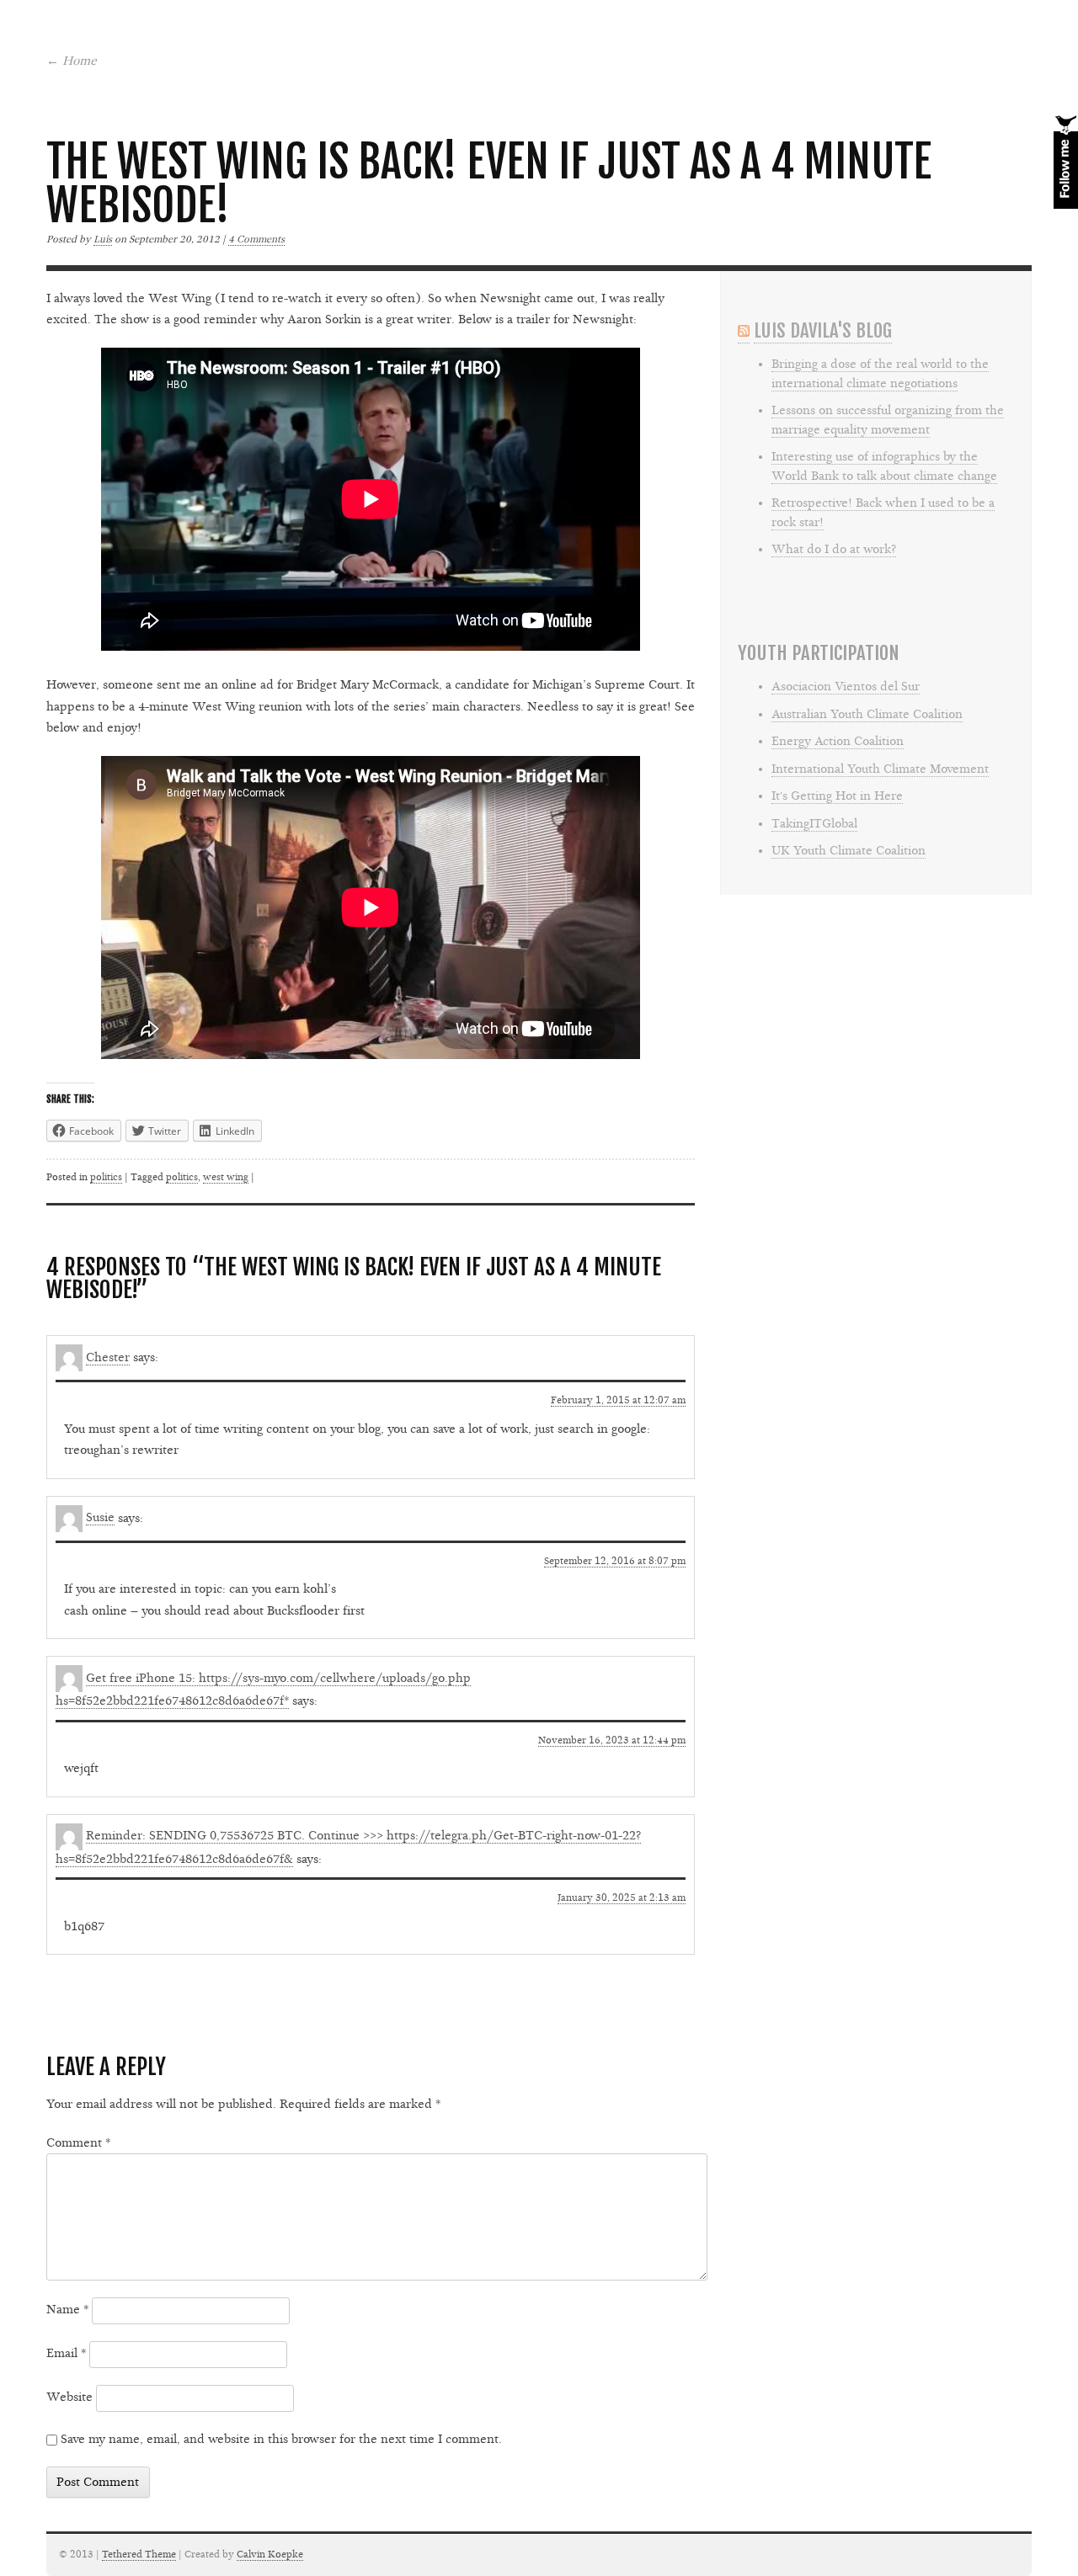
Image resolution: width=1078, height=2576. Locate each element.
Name (67, 2310)
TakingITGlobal (814, 824)
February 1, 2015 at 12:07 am (618, 1400)
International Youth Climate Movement (880, 769)
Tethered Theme (139, 2554)
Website (69, 2397)
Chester (108, 1357)
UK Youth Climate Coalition (849, 851)
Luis (103, 239)
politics (106, 1177)
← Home (72, 61)
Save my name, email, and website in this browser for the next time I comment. (281, 2439)
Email (66, 2353)
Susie (100, 1517)
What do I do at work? (834, 549)
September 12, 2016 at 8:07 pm (615, 1561)
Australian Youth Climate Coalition (867, 714)
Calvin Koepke (270, 2554)
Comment (78, 2143)
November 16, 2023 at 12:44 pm (612, 1740)
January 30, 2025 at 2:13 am (622, 1897)
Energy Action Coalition (838, 741)
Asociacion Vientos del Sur (846, 687)
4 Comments (256, 239)
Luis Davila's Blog (823, 330)
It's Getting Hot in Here (837, 796)
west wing (226, 1177)
